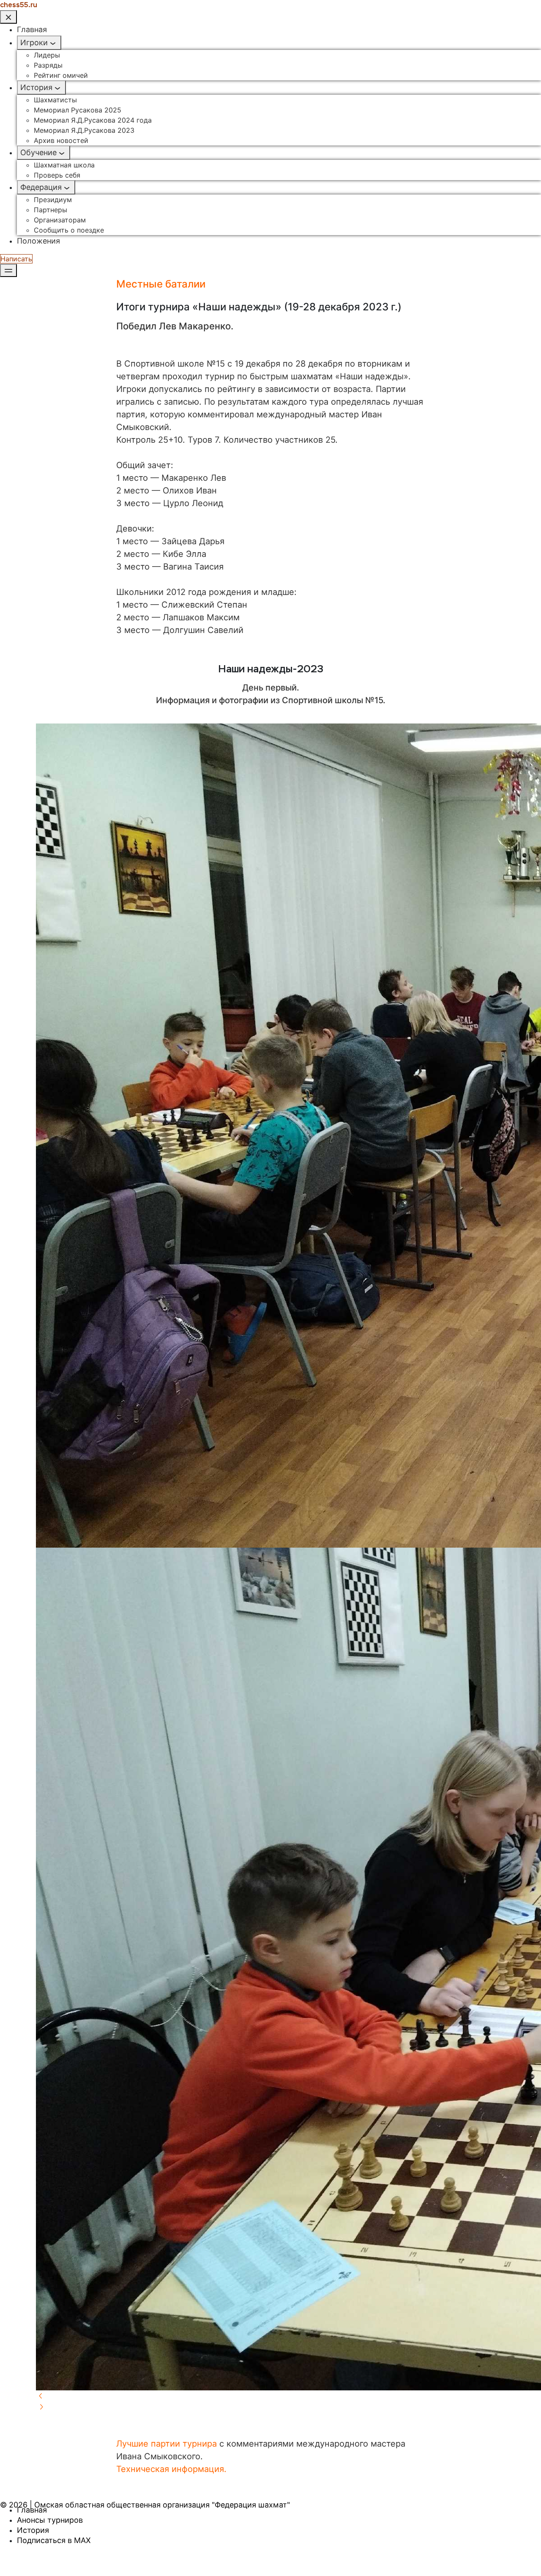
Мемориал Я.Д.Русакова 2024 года (93, 120)
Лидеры (47, 55)
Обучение (38, 152)
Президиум (53, 200)
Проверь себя (57, 175)
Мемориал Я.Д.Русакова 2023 (84, 130)
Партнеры (51, 210)
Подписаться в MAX (54, 2540)
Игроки (34, 42)
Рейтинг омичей (61, 75)
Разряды (48, 65)
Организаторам (60, 220)
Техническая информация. (171, 2469)
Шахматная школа (64, 165)
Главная (32, 29)
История (36, 87)
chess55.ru (19, 5)
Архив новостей (61, 140)
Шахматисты (55, 100)
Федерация (41, 187)
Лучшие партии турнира (167, 2444)
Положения (38, 241)
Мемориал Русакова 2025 (78, 110)
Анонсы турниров (50, 2520)
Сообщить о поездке (69, 230)
